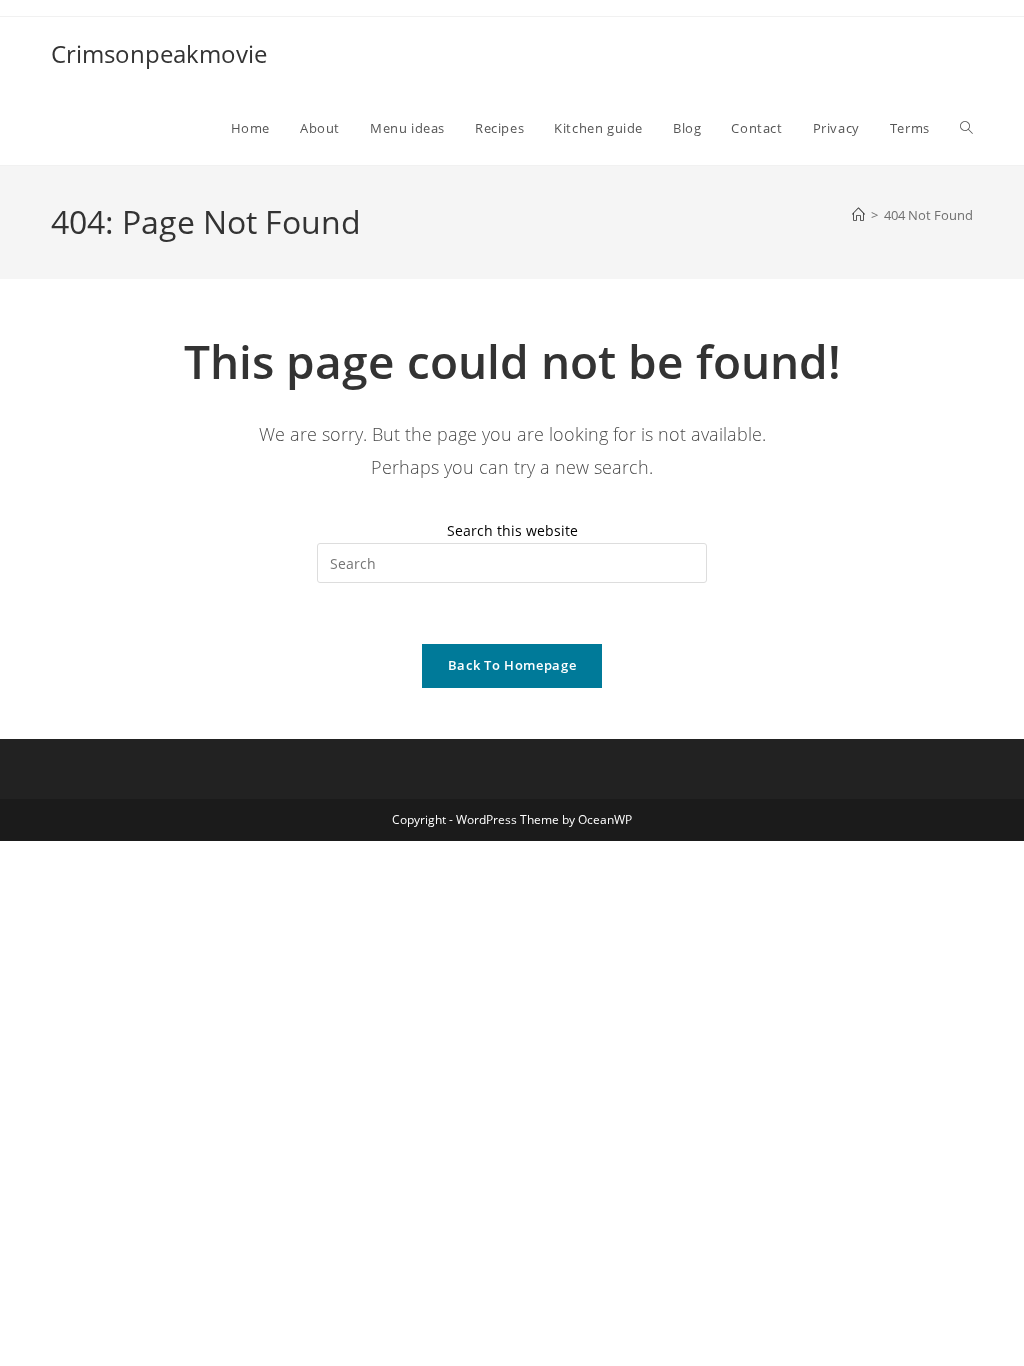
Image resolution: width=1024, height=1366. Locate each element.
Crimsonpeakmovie (159, 53)
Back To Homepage (512, 665)
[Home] (858, 215)
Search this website (512, 530)
